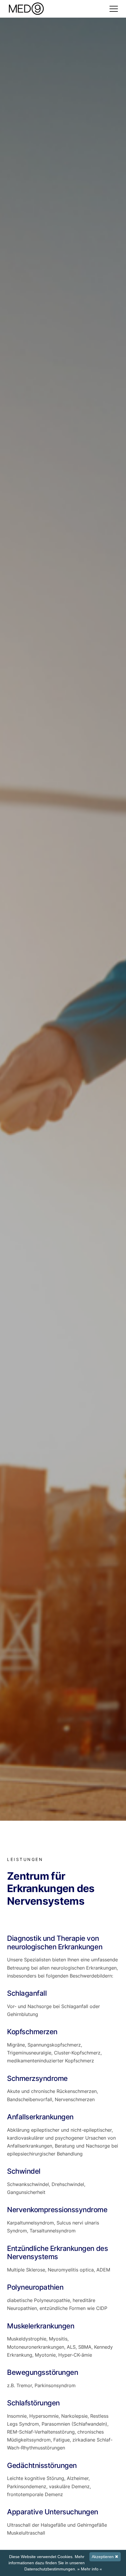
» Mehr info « (90, 2569)
